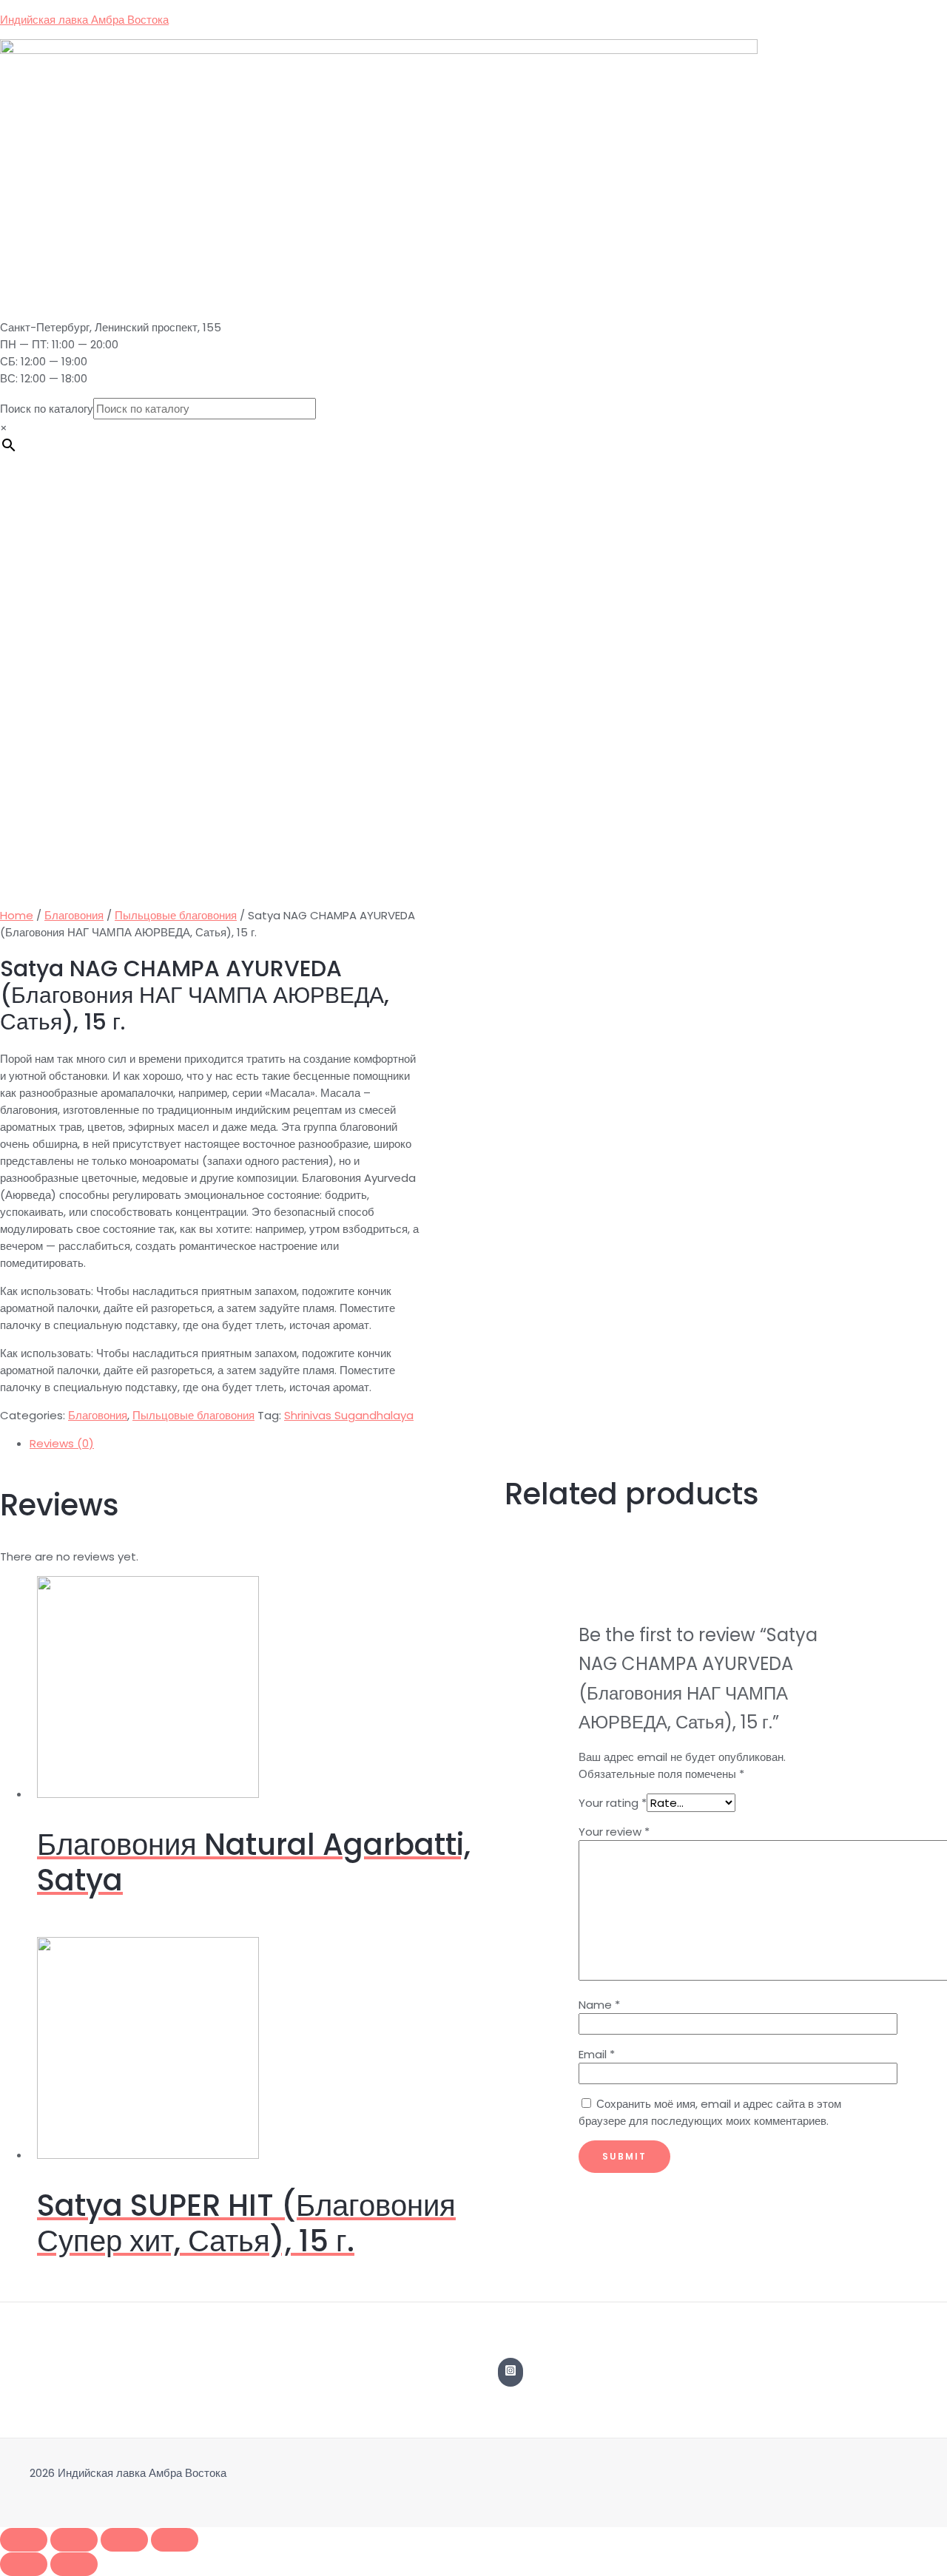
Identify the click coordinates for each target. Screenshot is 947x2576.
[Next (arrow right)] (74, 2564)
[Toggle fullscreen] (124, 2540)
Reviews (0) (62, 1443)
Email (597, 2054)
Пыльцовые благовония (176, 915)
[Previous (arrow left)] (24, 2564)
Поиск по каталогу (47, 409)
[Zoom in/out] (175, 2540)
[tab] (473, 1443)
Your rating (613, 1803)
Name (599, 2005)
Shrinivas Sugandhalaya (349, 1415)
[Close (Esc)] (24, 2540)
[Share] (74, 2540)
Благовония (74, 915)
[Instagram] (510, 2372)
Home (17, 915)
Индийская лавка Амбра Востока (84, 20)
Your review (614, 1832)
